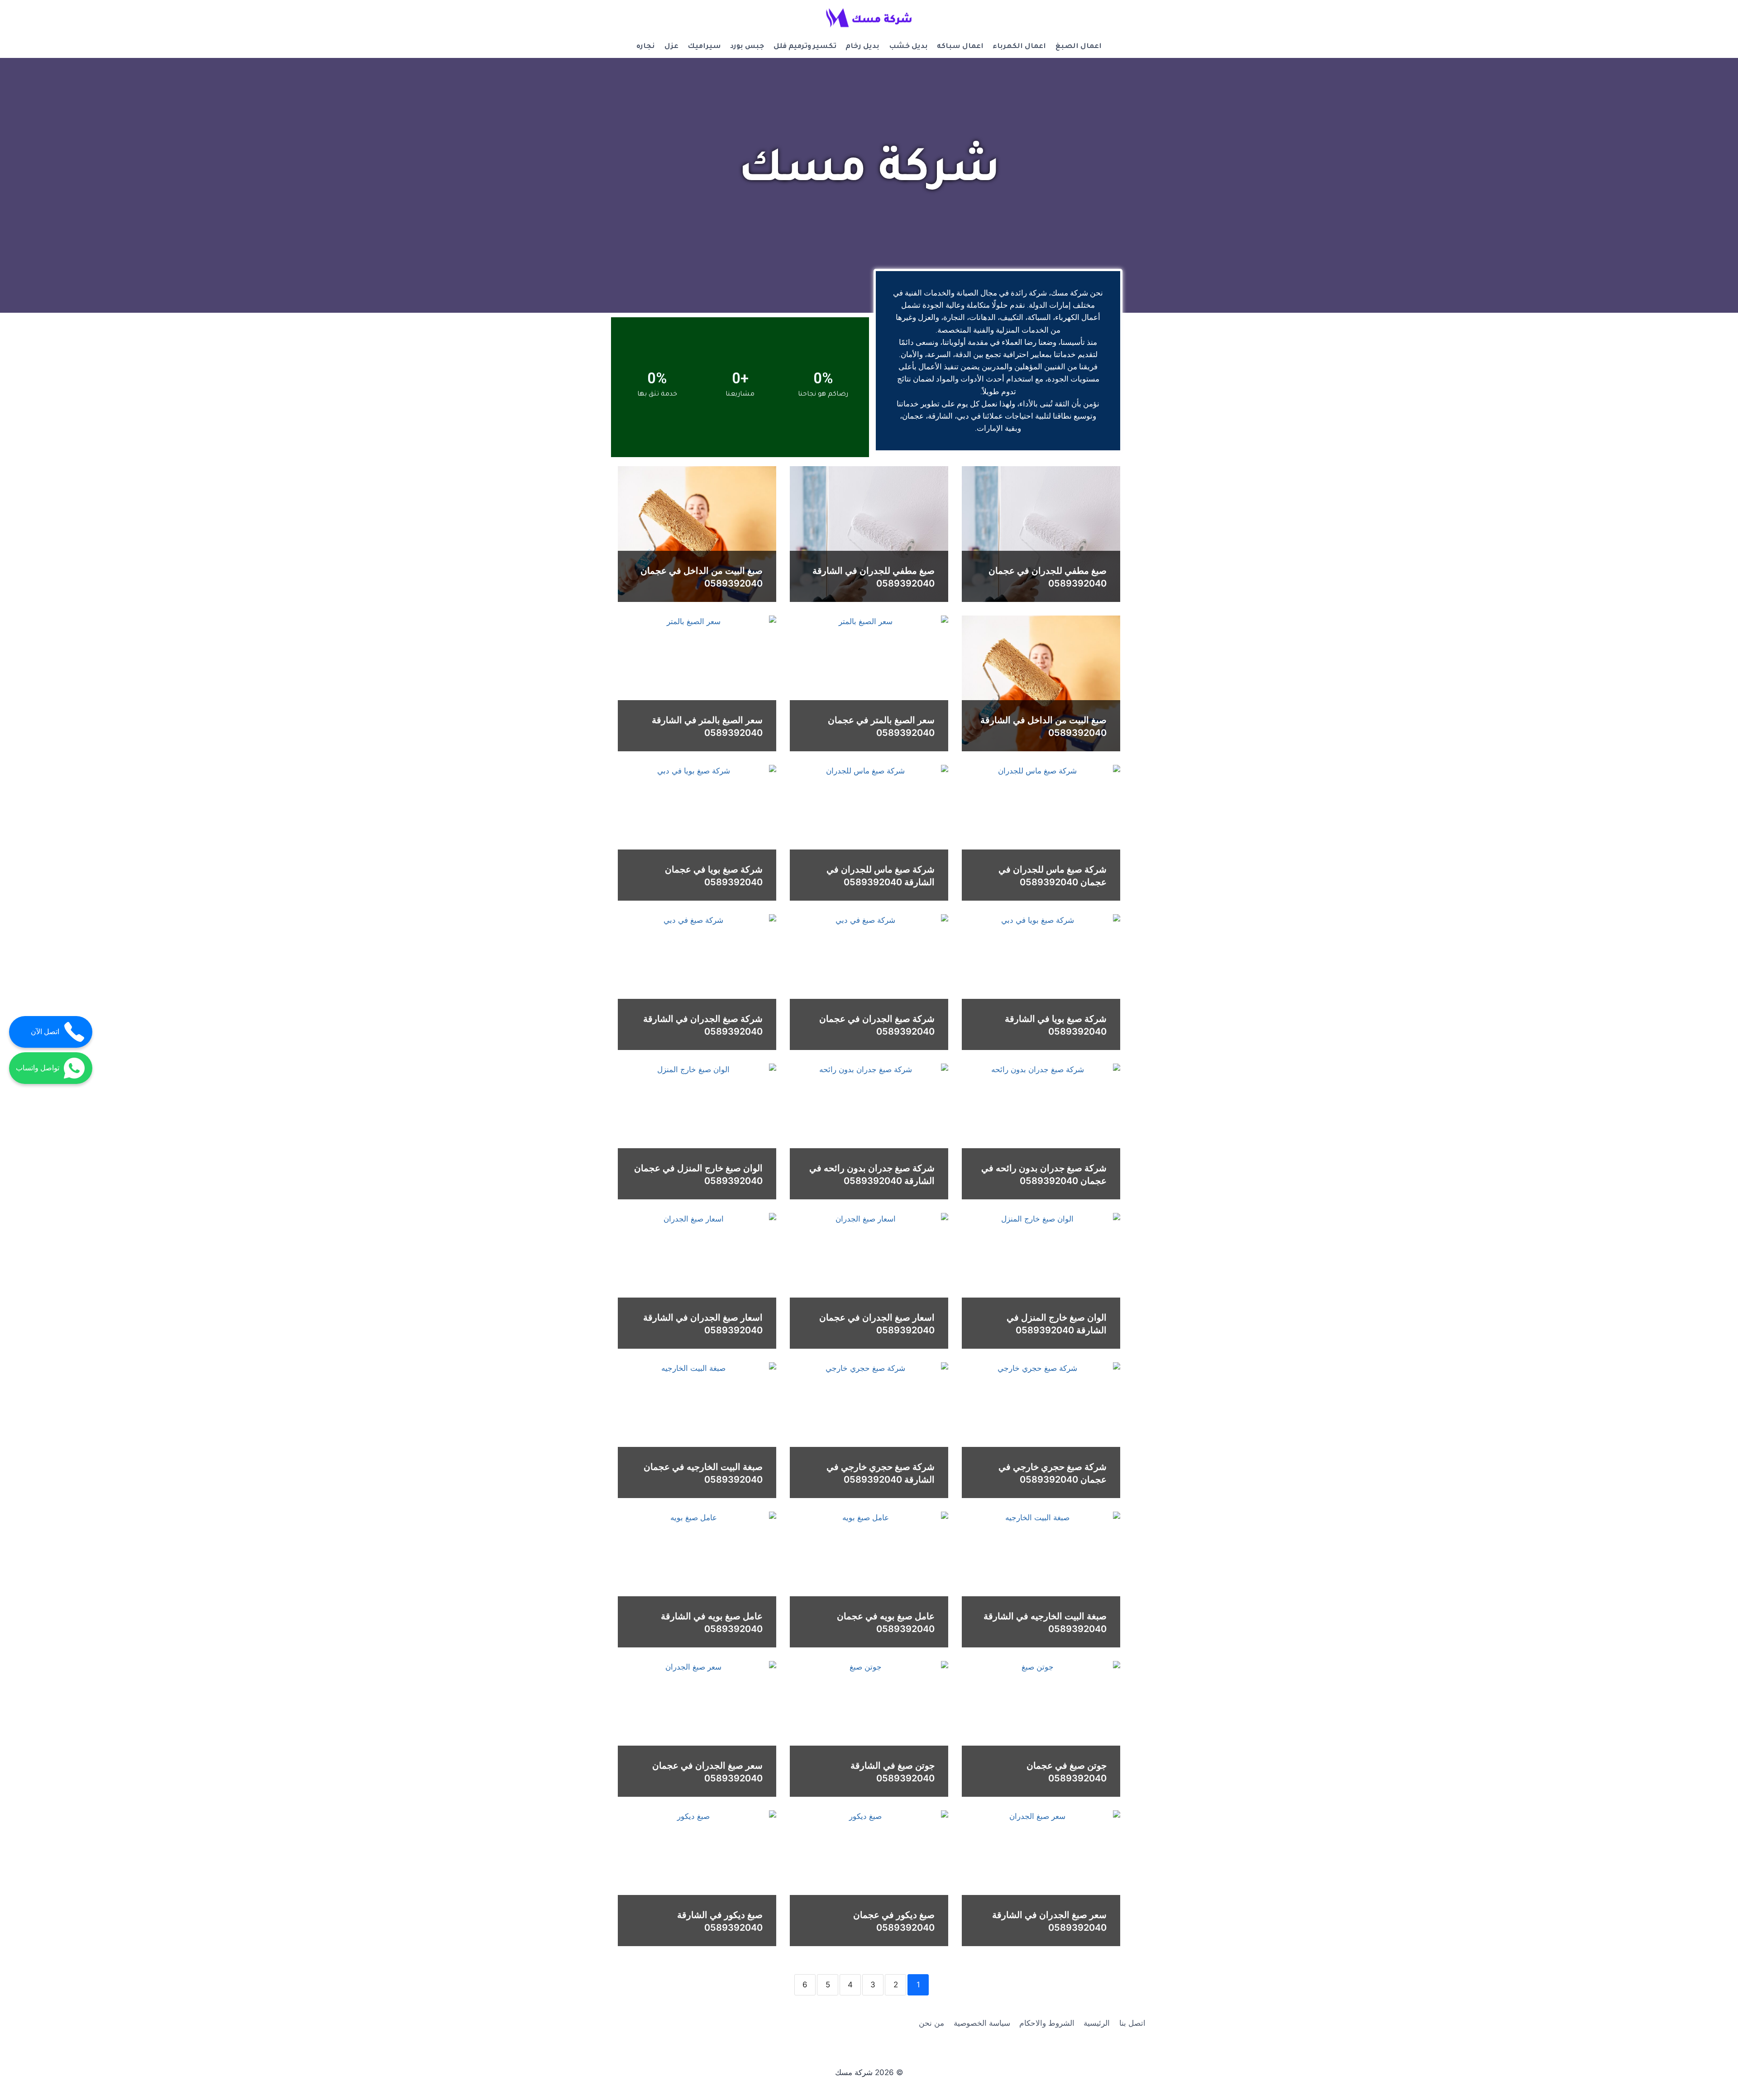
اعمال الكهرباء (1019, 47)
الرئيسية (1097, 2023)
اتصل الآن (45, 1032)
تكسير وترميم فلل (805, 47)
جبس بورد (747, 47)
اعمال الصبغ (1079, 47)
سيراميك (704, 47)
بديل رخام (862, 47)
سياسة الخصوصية (982, 2023)
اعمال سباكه (960, 47)
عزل (671, 47)
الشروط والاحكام (1047, 2023)
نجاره (646, 47)
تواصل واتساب (38, 1068)
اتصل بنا (1132, 2023)
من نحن (931, 2023)
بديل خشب (908, 47)
